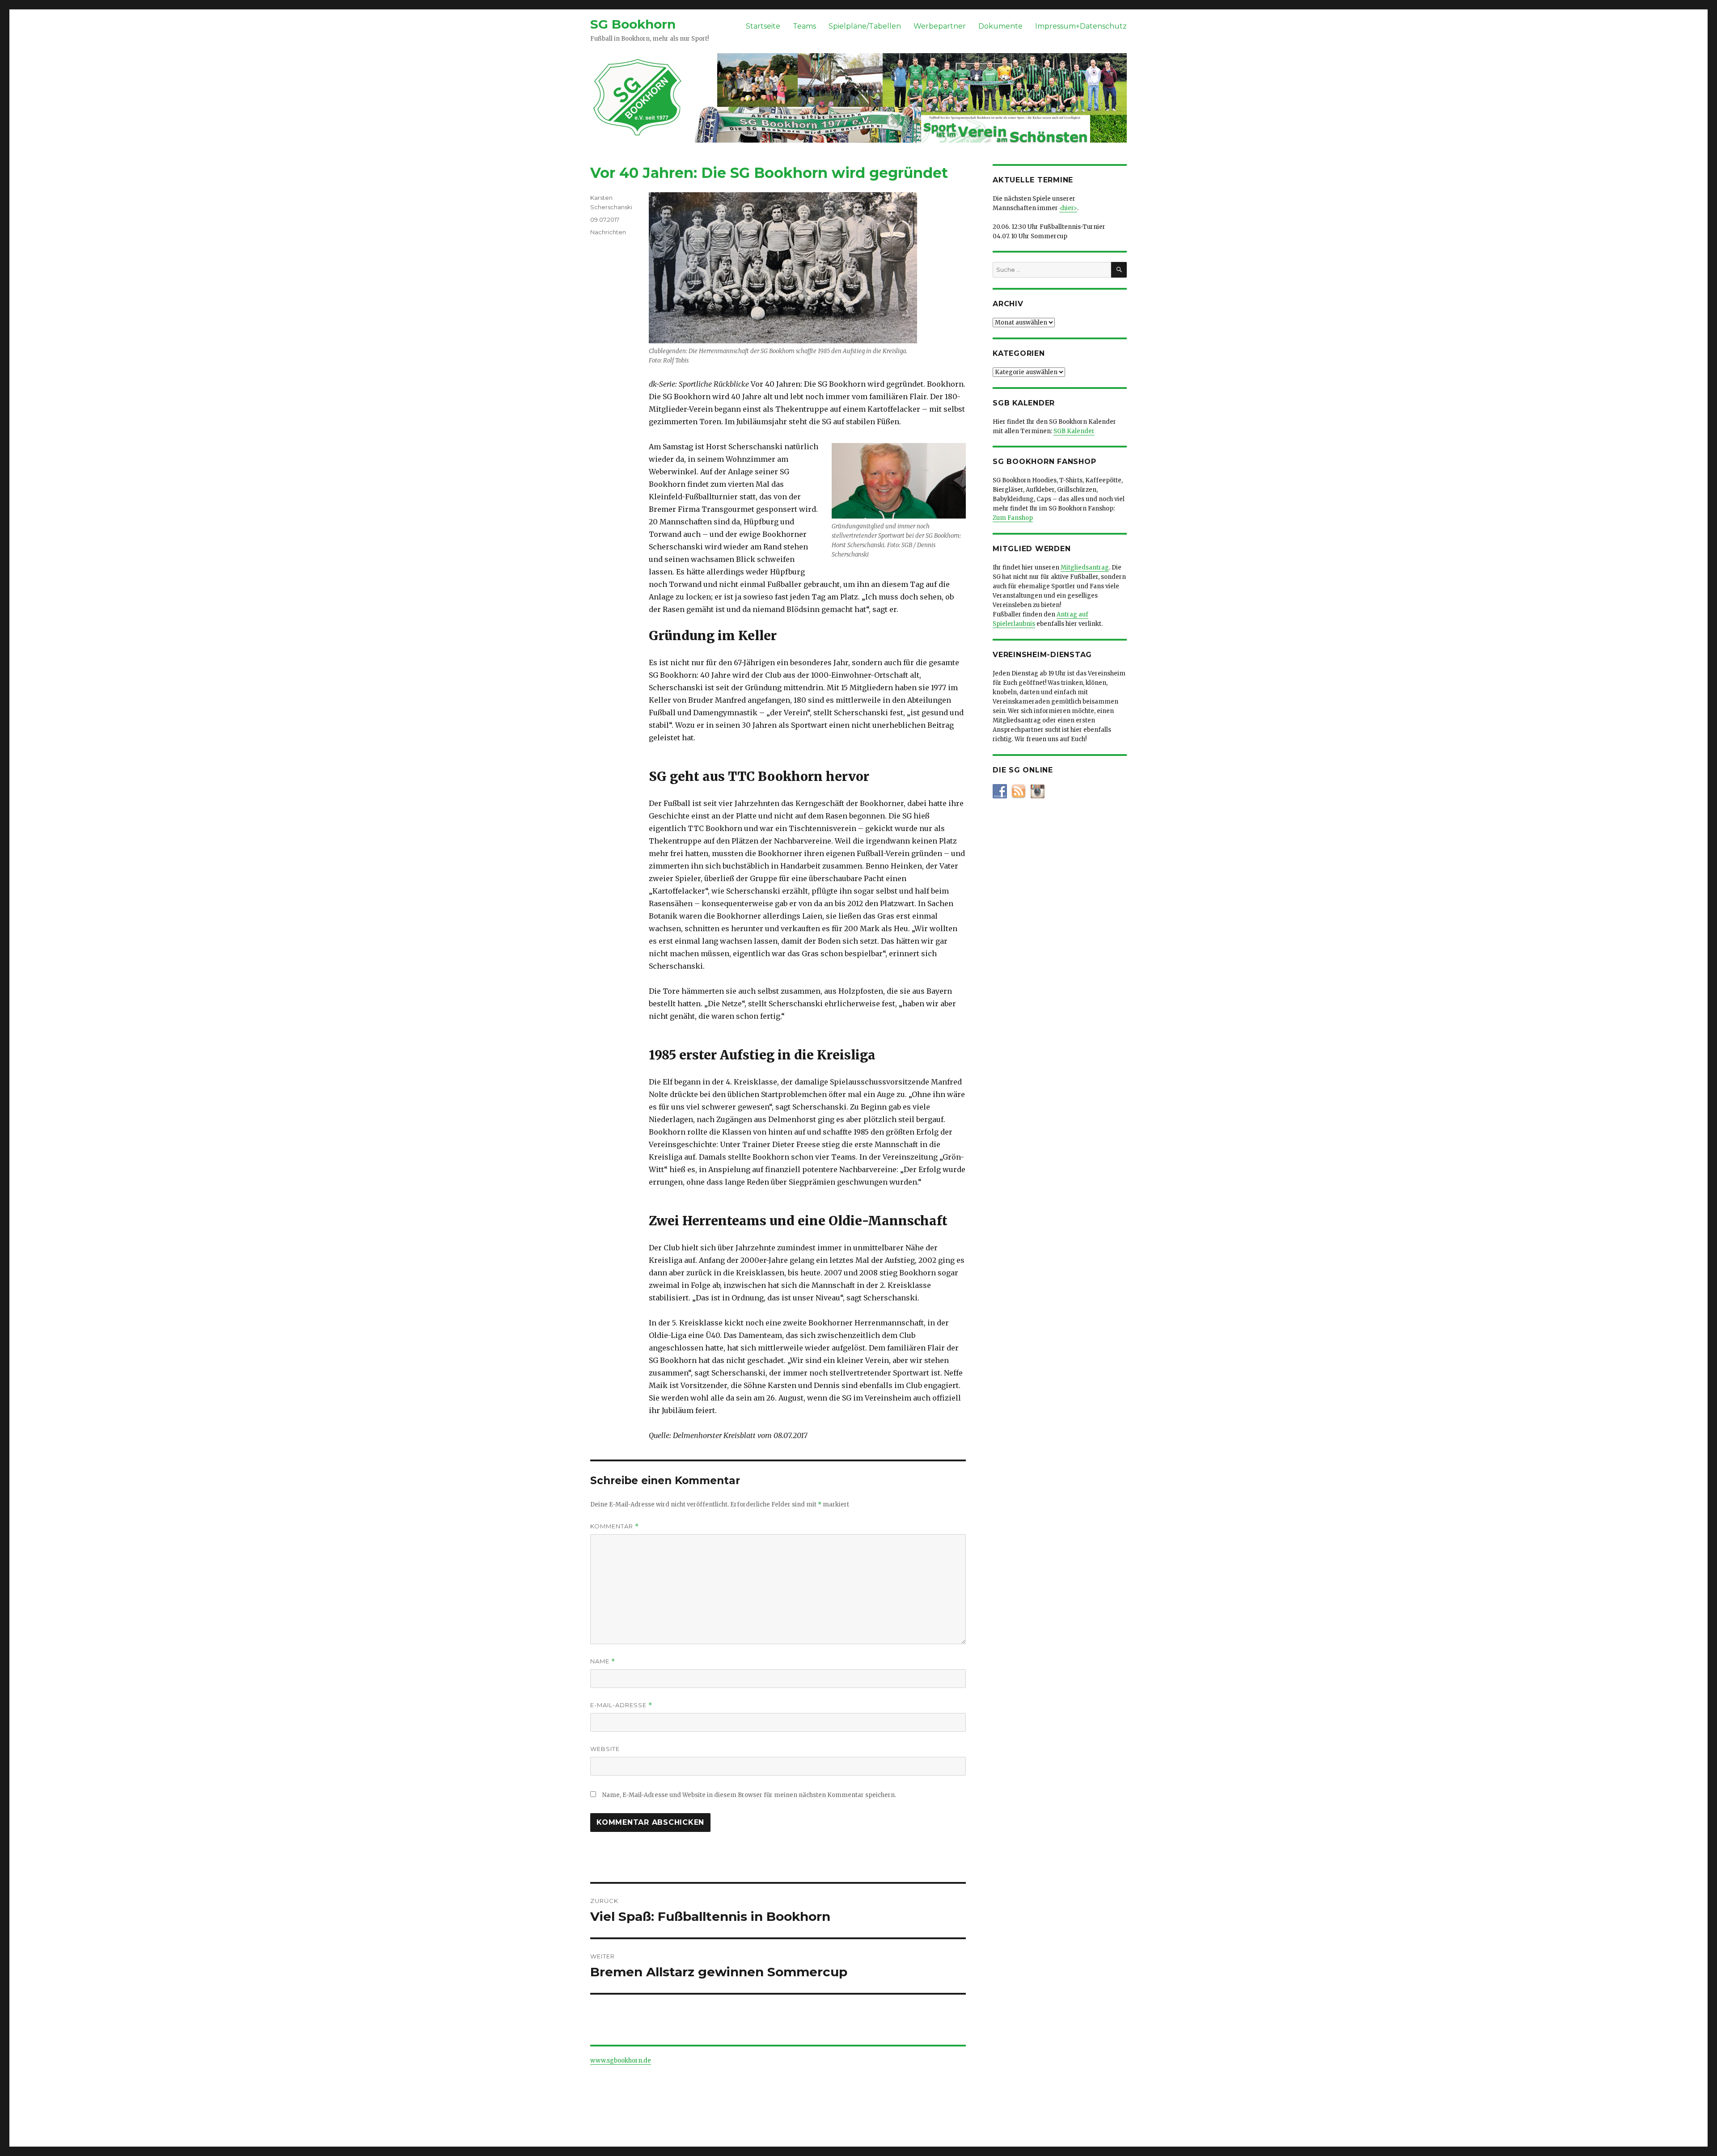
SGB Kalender (1074, 431)
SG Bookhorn (633, 24)
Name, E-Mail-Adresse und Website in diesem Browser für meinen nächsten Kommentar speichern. (749, 1795)
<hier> (1068, 208)
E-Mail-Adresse (621, 1705)
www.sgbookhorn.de (621, 2061)
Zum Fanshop (1013, 518)
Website (605, 1749)
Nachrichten (608, 232)
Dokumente (1000, 26)
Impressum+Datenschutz (1081, 26)
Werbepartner (940, 26)
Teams (804, 26)
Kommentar (615, 1526)
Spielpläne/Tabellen (865, 26)
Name (603, 1661)
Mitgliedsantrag (1085, 567)
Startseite (763, 26)
